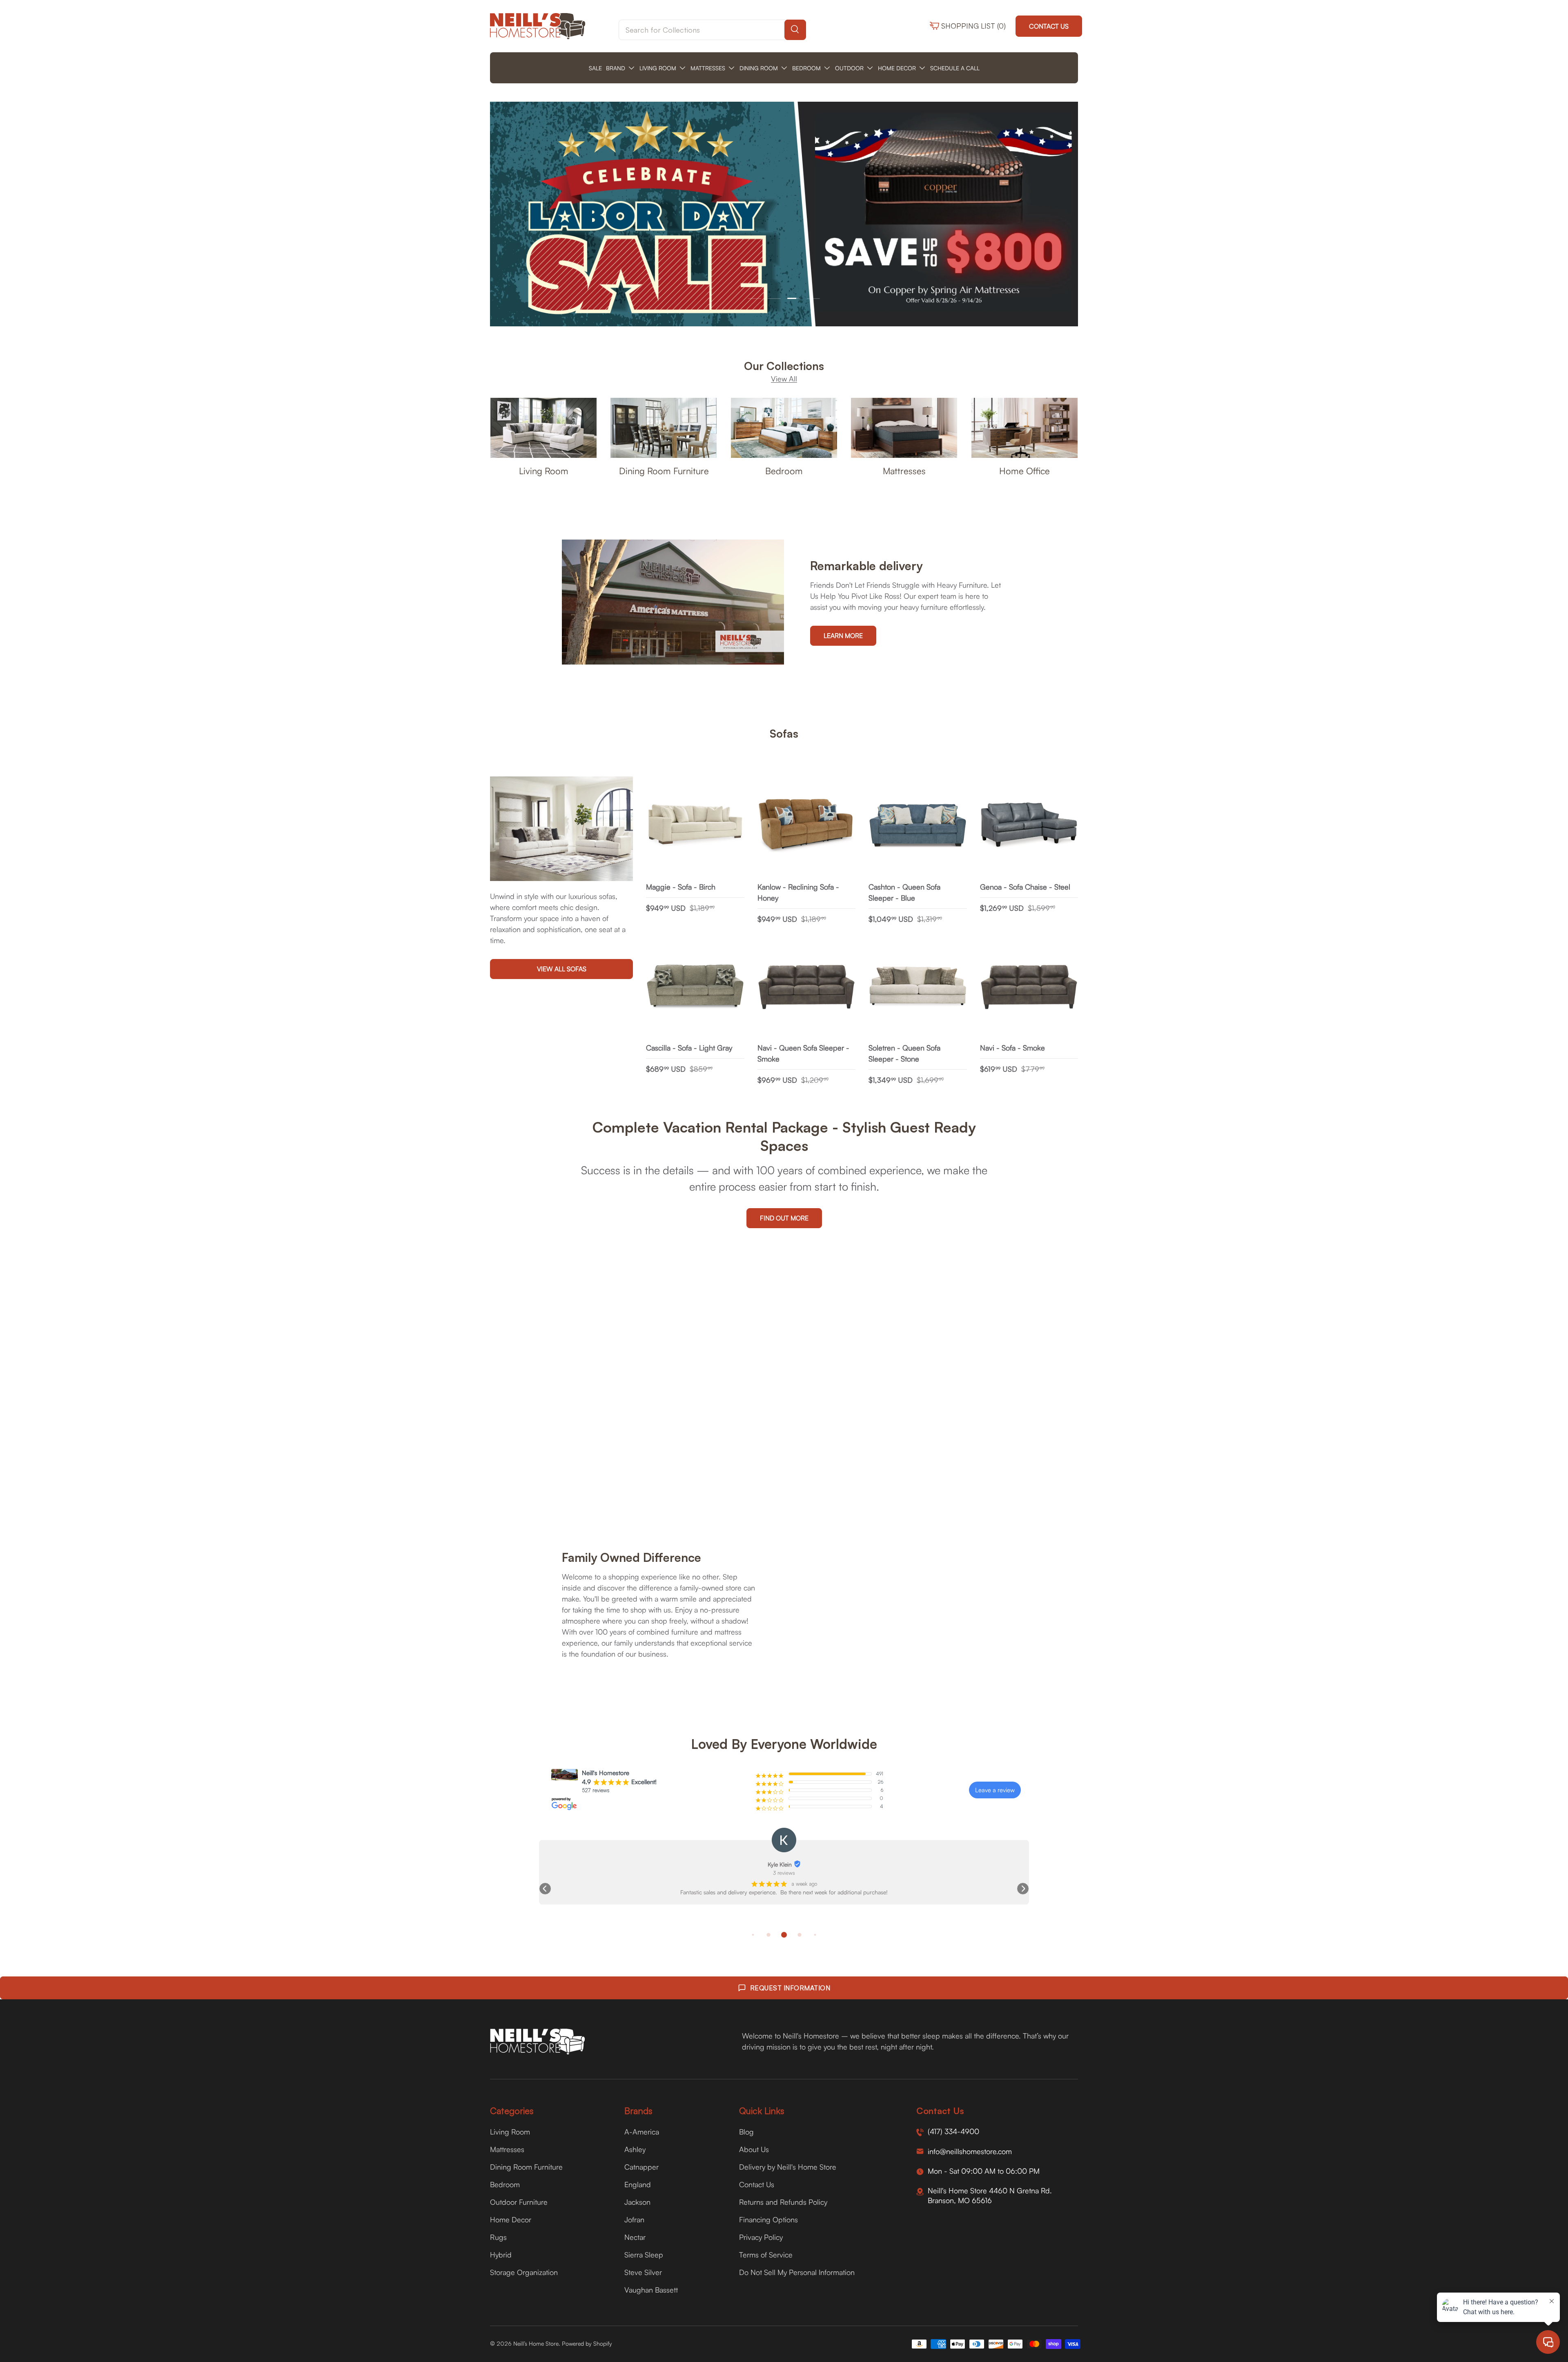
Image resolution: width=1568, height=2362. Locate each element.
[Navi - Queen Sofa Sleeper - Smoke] (807, 987)
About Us (754, 2149)
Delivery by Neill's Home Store (788, 2167)
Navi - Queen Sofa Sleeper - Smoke (803, 1053)
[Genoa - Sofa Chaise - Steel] (1029, 826)
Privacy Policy (761, 2237)
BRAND (616, 68)
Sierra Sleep (644, 2255)
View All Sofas (562, 969)
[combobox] (712, 30)
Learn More (843, 636)
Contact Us (1049, 26)
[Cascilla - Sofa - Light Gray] (695, 987)
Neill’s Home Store (536, 2343)
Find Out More (784, 1218)
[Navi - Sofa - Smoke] (1029, 987)
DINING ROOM (759, 68)
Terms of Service (766, 2255)
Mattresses (904, 471)
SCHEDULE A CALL (955, 68)
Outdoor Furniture (519, 2202)
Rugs (498, 2237)
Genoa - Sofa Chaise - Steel (1025, 887)
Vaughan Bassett (651, 2290)
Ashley (635, 2149)
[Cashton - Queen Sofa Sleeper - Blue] (918, 826)
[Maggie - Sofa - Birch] (695, 826)
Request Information (790, 1988)
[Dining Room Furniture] (664, 428)
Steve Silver (643, 2272)
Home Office (1025, 471)
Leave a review (995, 1790)
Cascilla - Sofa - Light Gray (689, 1048)
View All (784, 379)
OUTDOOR (849, 68)
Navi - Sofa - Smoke (1012, 1048)
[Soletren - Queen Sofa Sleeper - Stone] (918, 987)
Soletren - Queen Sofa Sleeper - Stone (904, 1053)
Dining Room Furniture (664, 471)
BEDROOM (806, 68)
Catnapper (641, 2167)
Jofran (634, 2219)
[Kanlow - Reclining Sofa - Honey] (807, 826)
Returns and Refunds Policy (783, 2202)
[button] (545, 1889)
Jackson (637, 2202)
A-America (642, 2132)
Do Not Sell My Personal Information (797, 2272)
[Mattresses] (904, 428)
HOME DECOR (897, 68)
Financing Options (768, 2219)
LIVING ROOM (658, 68)
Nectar (635, 2237)
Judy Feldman (780, 1864)
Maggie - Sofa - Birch (681, 887)
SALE (595, 68)
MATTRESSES (708, 68)
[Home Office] (1025, 428)
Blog (746, 2132)
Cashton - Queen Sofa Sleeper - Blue (904, 892)
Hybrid (501, 2255)
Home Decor (511, 2219)
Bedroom (784, 471)
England (638, 2184)
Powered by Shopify (587, 2343)
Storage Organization (524, 2272)
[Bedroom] (784, 428)
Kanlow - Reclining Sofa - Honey (798, 892)
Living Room (544, 471)
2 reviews (784, 1873)
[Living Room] (543, 428)
